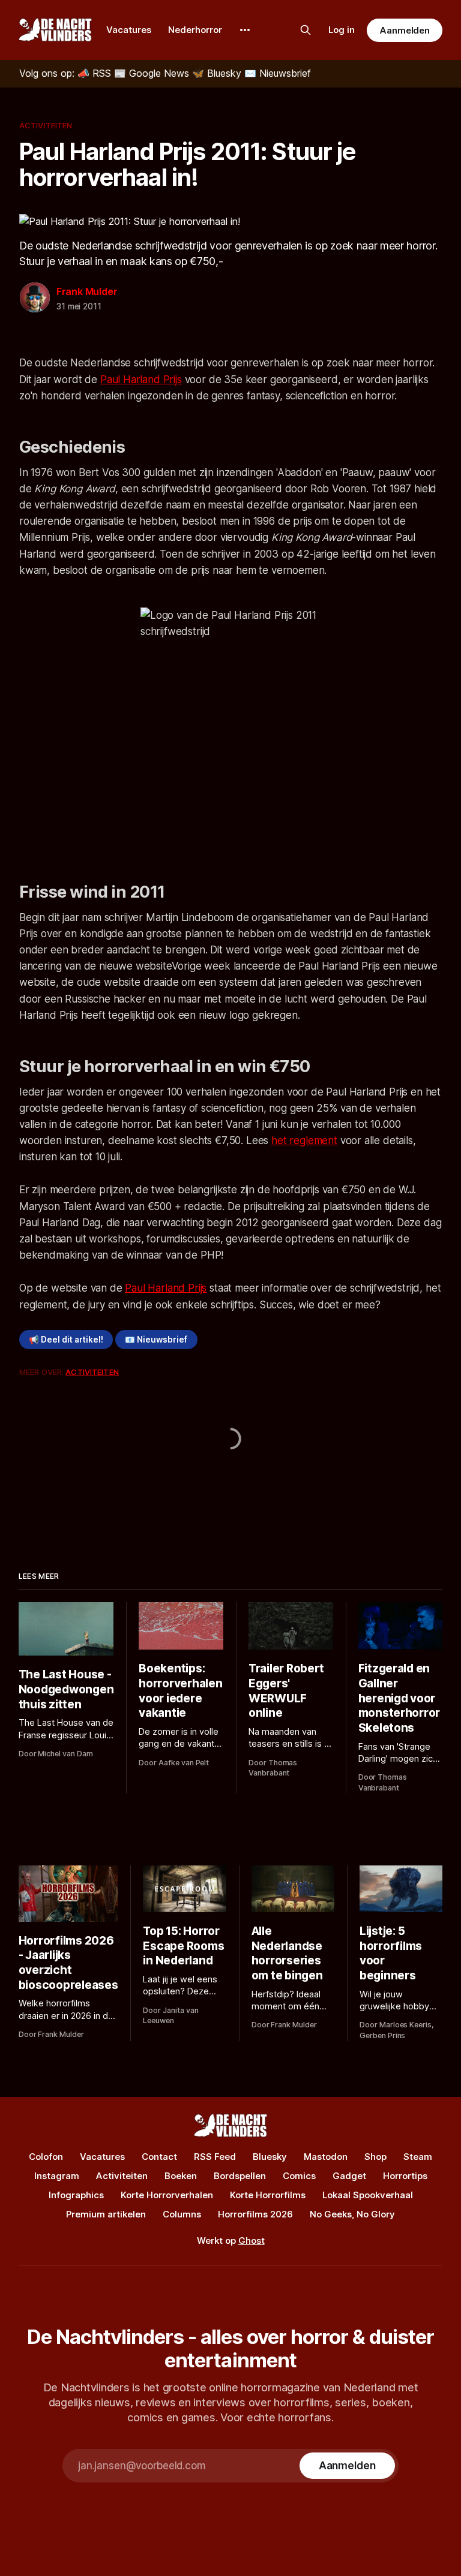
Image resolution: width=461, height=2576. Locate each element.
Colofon (46, 2157)
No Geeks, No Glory (352, 2214)
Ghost (252, 2241)
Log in (342, 30)
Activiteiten (46, 125)
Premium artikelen (106, 2214)
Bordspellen (240, 2176)
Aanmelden (405, 30)
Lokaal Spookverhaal (368, 2195)
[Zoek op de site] (306, 30)
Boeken (181, 2176)
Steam (418, 2157)
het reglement (304, 1140)
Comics (299, 2176)
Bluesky (270, 2157)
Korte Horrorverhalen (167, 2195)
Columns (182, 2214)
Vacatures (129, 30)
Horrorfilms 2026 (255, 2214)
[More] (245, 30)
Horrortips (405, 2176)
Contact (159, 2157)
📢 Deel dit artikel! (66, 1340)
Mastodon (326, 2157)
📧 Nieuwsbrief (156, 1340)
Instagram (57, 2176)
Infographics (76, 2195)
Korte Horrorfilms (268, 2195)
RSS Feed (215, 2157)
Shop (375, 2157)
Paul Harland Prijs (141, 380)
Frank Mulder (87, 291)
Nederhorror (195, 30)
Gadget (349, 2176)
